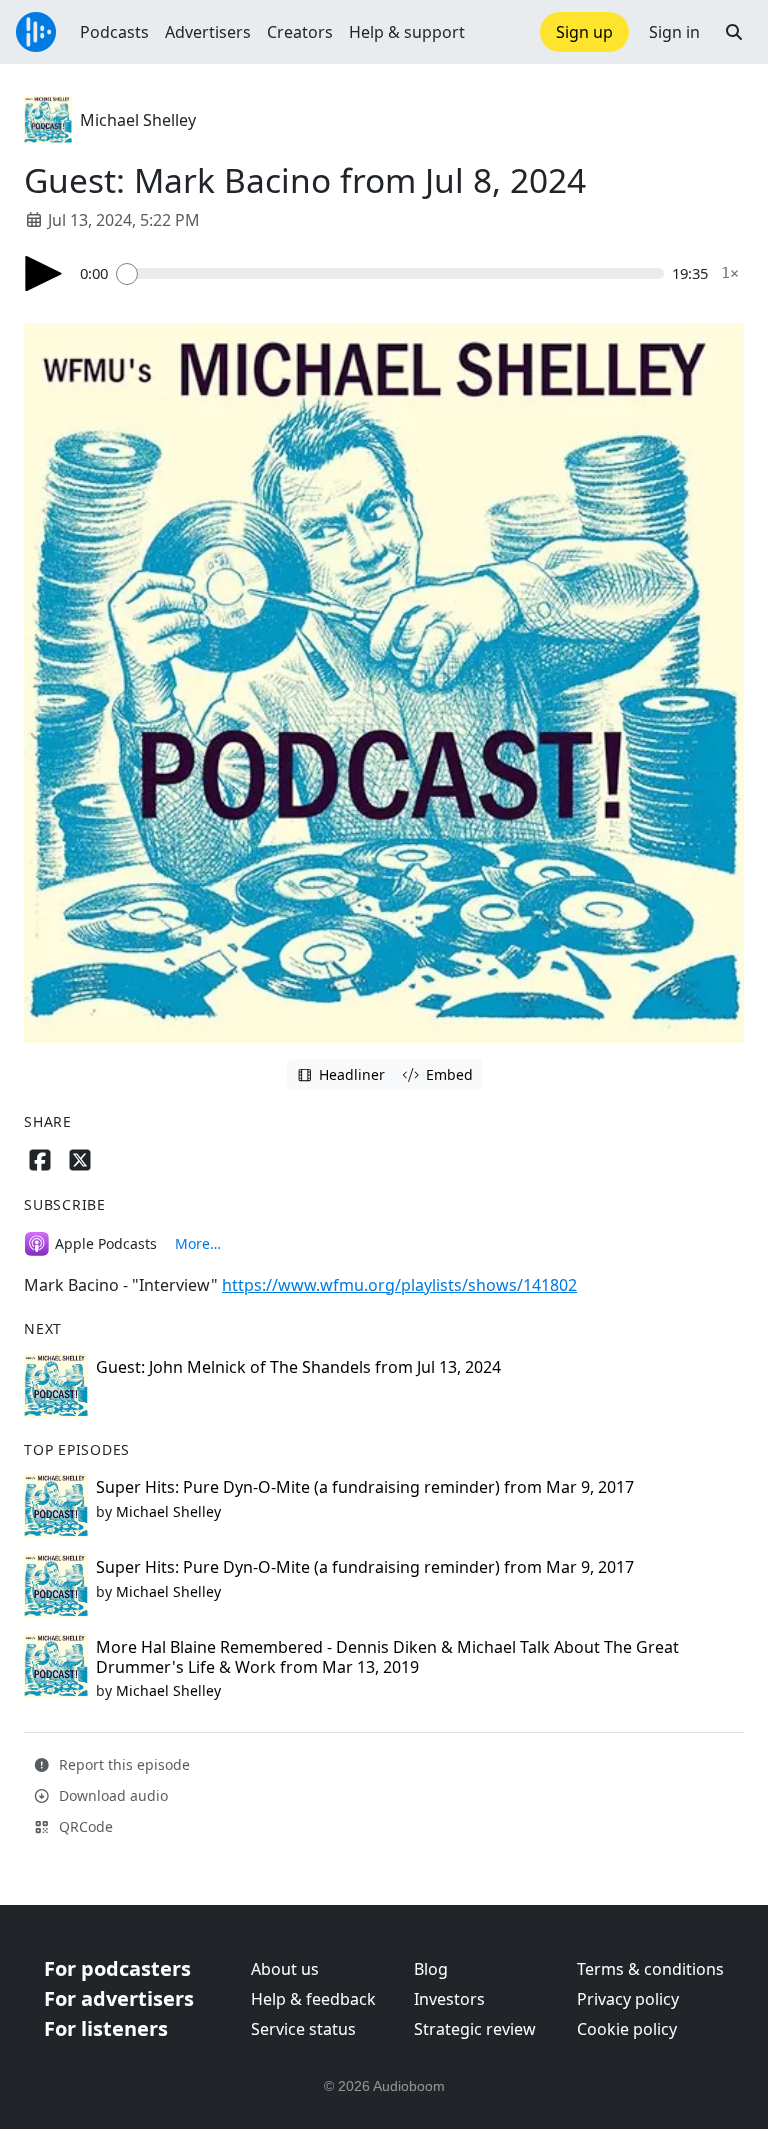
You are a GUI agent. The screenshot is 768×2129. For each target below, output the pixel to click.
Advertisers (208, 32)
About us (285, 1969)
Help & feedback (313, 1999)
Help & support (407, 32)
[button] (734, 32)
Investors (449, 1999)
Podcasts (114, 32)
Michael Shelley (138, 120)
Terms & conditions (650, 1969)
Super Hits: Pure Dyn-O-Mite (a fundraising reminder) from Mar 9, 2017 (365, 1487)
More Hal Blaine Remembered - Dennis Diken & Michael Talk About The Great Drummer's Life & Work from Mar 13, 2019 (387, 1656)
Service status (303, 2029)
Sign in (674, 32)
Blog (431, 1969)
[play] (44, 273)
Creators (300, 32)
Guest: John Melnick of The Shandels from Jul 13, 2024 (298, 1367)
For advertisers (119, 1998)
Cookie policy (627, 2029)
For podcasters (117, 1968)
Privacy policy (628, 1999)
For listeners (106, 2028)
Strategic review (475, 2029)
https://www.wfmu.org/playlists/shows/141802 (399, 1285)
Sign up (584, 32)
